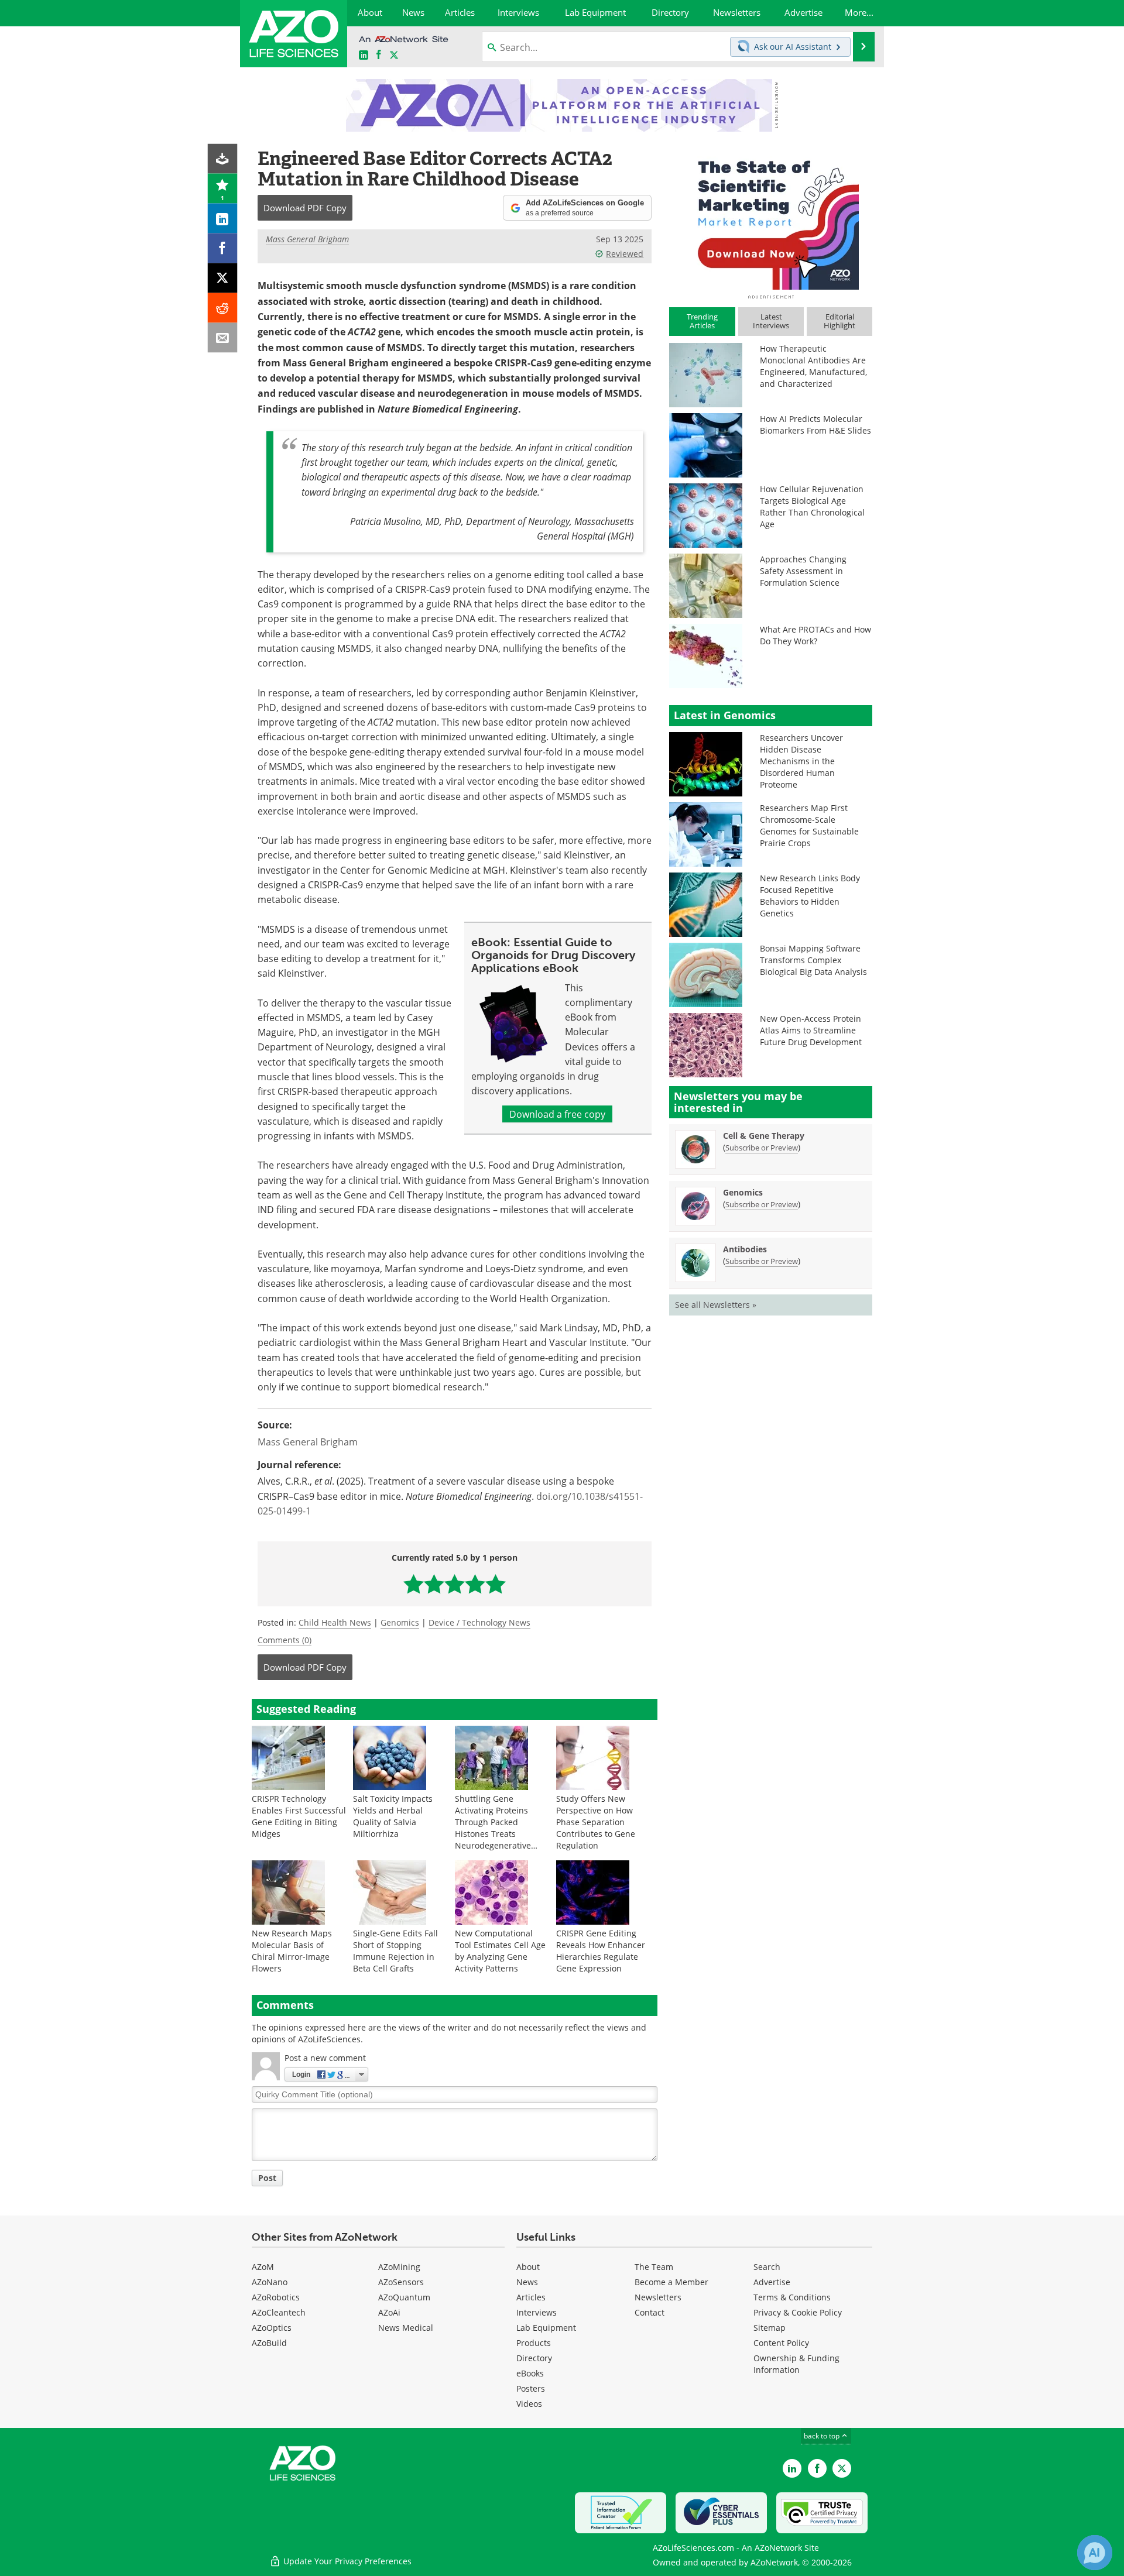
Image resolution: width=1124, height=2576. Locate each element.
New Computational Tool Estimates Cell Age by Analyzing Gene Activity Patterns (500, 1951)
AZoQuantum (404, 2297)
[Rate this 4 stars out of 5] (475, 1584)
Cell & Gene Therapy (764, 1136)
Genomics (400, 1622)
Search (767, 2267)
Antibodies (745, 1249)
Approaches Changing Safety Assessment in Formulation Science (803, 571)
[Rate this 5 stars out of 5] (496, 1584)
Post (267, 2178)
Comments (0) (285, 1640)
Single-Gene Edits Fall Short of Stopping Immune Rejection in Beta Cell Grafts (395, 1951)
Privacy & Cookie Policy (798, 2312)
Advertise (772, 2282)
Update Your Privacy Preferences (346, 2561)
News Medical (406, 2328)
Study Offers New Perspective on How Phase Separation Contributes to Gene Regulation (596, 1822)
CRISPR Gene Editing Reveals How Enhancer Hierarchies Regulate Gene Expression (601, 1951)
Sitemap (770, 2328)
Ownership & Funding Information (796, 2364)
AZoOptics (272, 2328)
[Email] (223, 338)
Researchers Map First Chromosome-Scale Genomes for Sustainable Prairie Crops (809, 825)
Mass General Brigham (307, 239)
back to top (823, 2436)
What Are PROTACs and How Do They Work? (815, 635)
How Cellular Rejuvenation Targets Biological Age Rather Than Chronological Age (812, 506)
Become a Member (671, 2282)
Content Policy (781, 2343)
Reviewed (625, 254)
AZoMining (399, 2267)
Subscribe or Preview (762, 1148)
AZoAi (389, 2312)
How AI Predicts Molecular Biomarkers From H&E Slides (815, 425)
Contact (650, 2312)
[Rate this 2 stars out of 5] (434, 1584)
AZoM (263, 2267)
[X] (223, 278)
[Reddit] (223, 308)
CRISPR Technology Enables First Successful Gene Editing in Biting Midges (299, 1816)
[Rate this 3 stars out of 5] (455, 1584)
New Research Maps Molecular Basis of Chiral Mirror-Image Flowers (292, 1951)
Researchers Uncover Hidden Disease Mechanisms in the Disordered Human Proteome (801, 761)
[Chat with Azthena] (1095, 2553)
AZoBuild (269, 2343)
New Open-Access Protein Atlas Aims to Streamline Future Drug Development (811, 1030)
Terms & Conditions (792, 2297)
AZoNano (270, 2282)
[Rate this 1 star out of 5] (414, 1584)
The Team (654, 2267)
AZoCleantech (279, 2312)
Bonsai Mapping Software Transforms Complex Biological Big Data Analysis (813, 960)
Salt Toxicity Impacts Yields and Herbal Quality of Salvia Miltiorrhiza (393, 1816)
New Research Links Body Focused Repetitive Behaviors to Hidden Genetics (810, 896)
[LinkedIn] (223, 219)
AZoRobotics (276, 2297)
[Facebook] (223, 248)
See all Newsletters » (716, 1305)
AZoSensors (401, 2282)
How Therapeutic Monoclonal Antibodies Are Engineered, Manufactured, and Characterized (813, 366)
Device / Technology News (479, 1622)
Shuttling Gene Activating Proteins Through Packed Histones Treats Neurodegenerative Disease (493, 1828)
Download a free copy (557, 1114)
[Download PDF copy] (223, 159)
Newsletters (658, 2297)
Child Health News (335, 1622)
